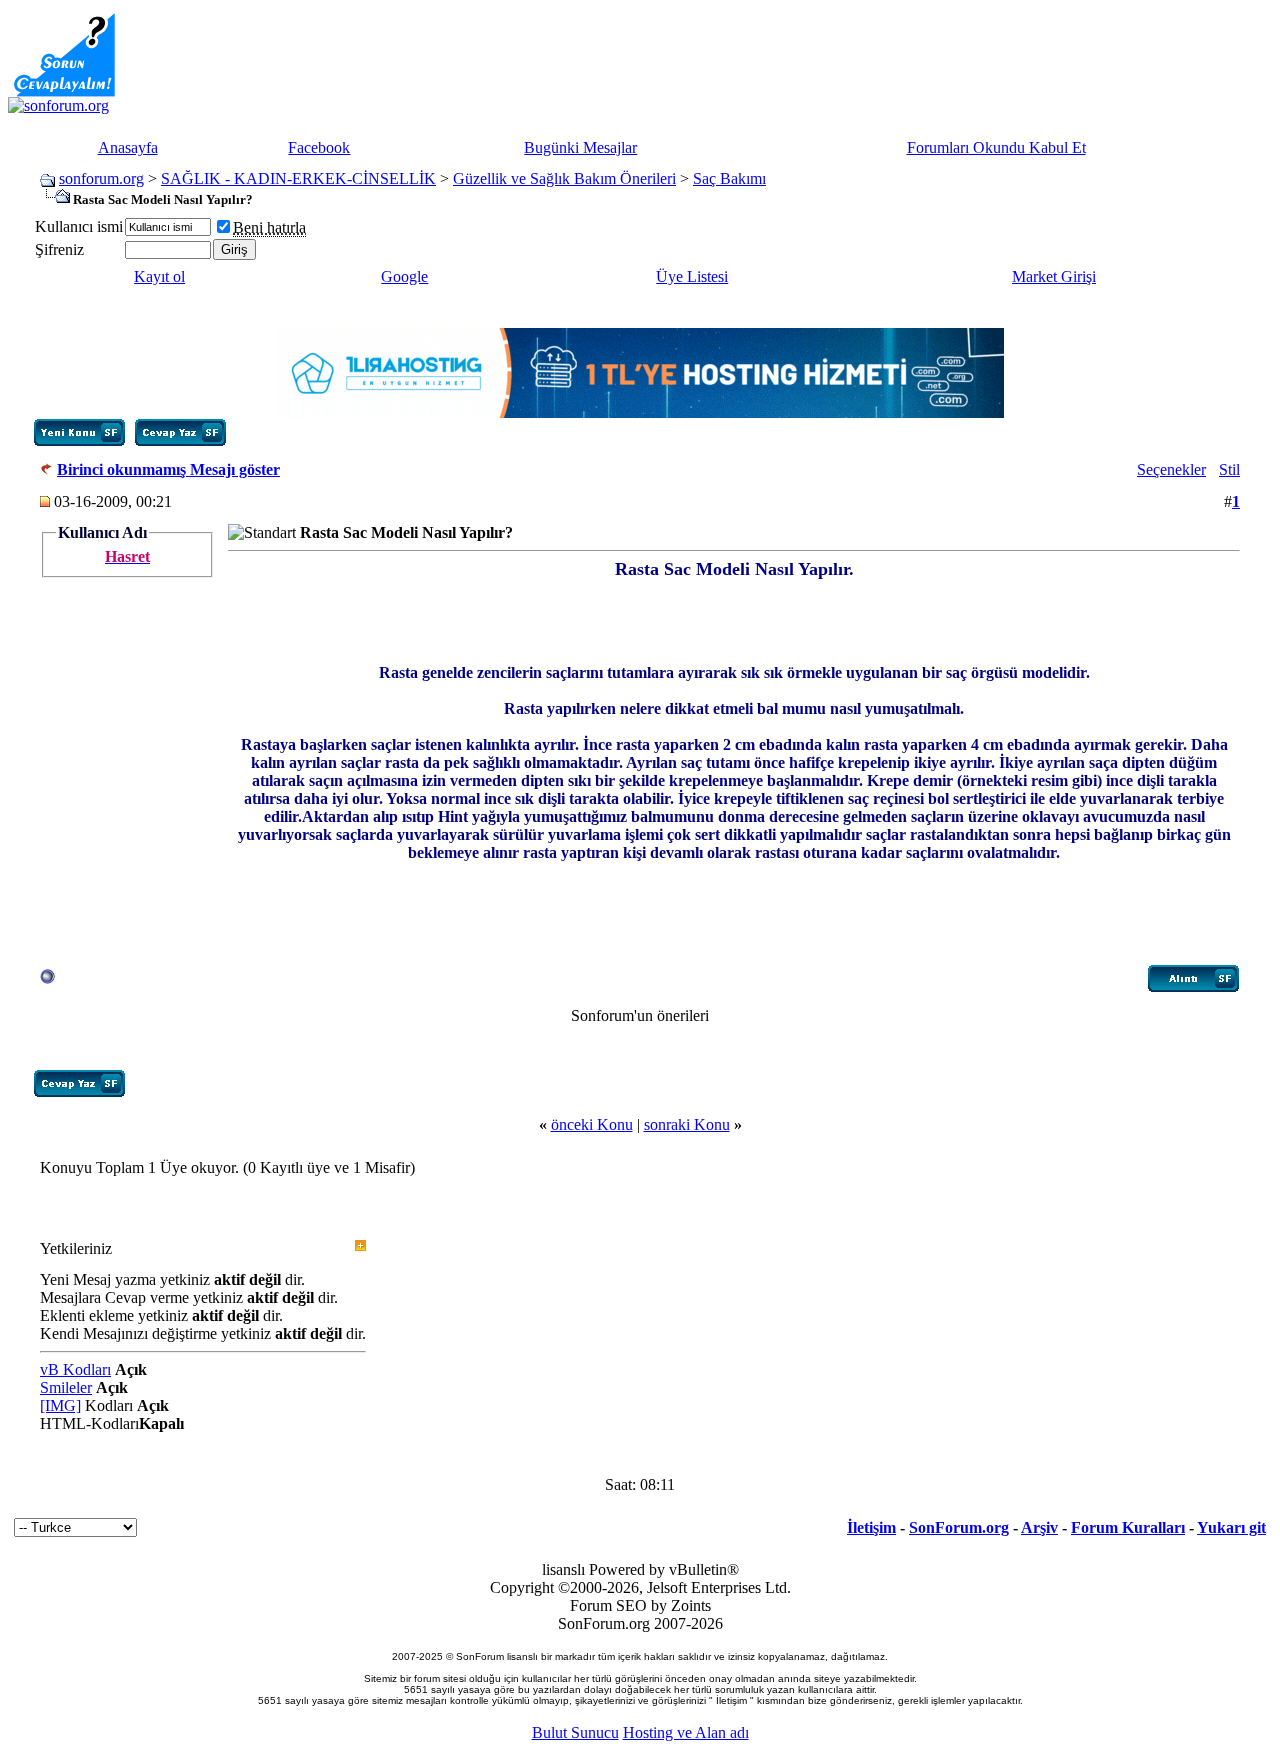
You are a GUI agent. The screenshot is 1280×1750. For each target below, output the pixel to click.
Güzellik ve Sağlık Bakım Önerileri (564, 178)
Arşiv (1039, 1527)
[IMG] (60, 1405)
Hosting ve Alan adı (686, 1732)
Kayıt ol (159, 276)
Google (404, 276)
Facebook (319, 147)
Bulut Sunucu (575, 1732)
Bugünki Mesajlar (580, 147)
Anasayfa (128, 147)
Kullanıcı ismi (79, 226)
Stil (1229, 469)
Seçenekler (1171, 469)
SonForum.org (959, 1527)
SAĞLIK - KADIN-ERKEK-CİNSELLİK (298, 178)
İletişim (871, 1527)
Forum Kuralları (1128, 1527)
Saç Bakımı (729, 178)
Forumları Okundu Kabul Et (996, 147)
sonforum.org (101, 178)
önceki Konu (592, 1124)
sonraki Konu (687, 1124)
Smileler (66, 1387)
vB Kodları (75, 1369)
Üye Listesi (692, 276)
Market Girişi (1054, 276)
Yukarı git (1231, 1527)
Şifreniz (59, 249)
